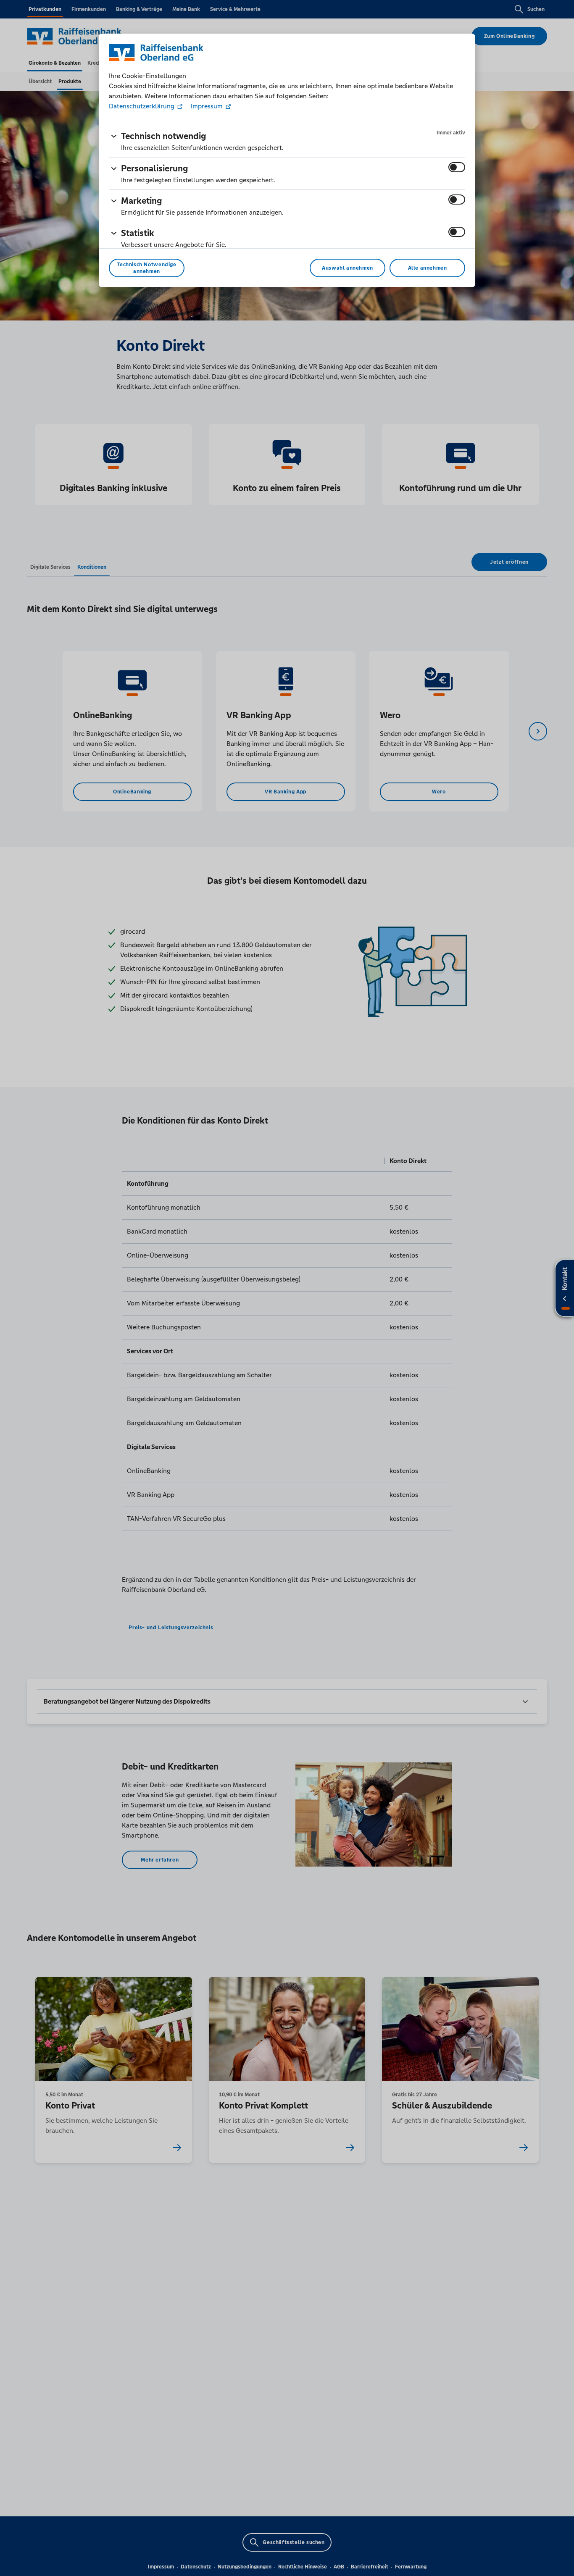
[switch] (457, 167)
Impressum (207, 106)
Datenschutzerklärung (142, 106)
